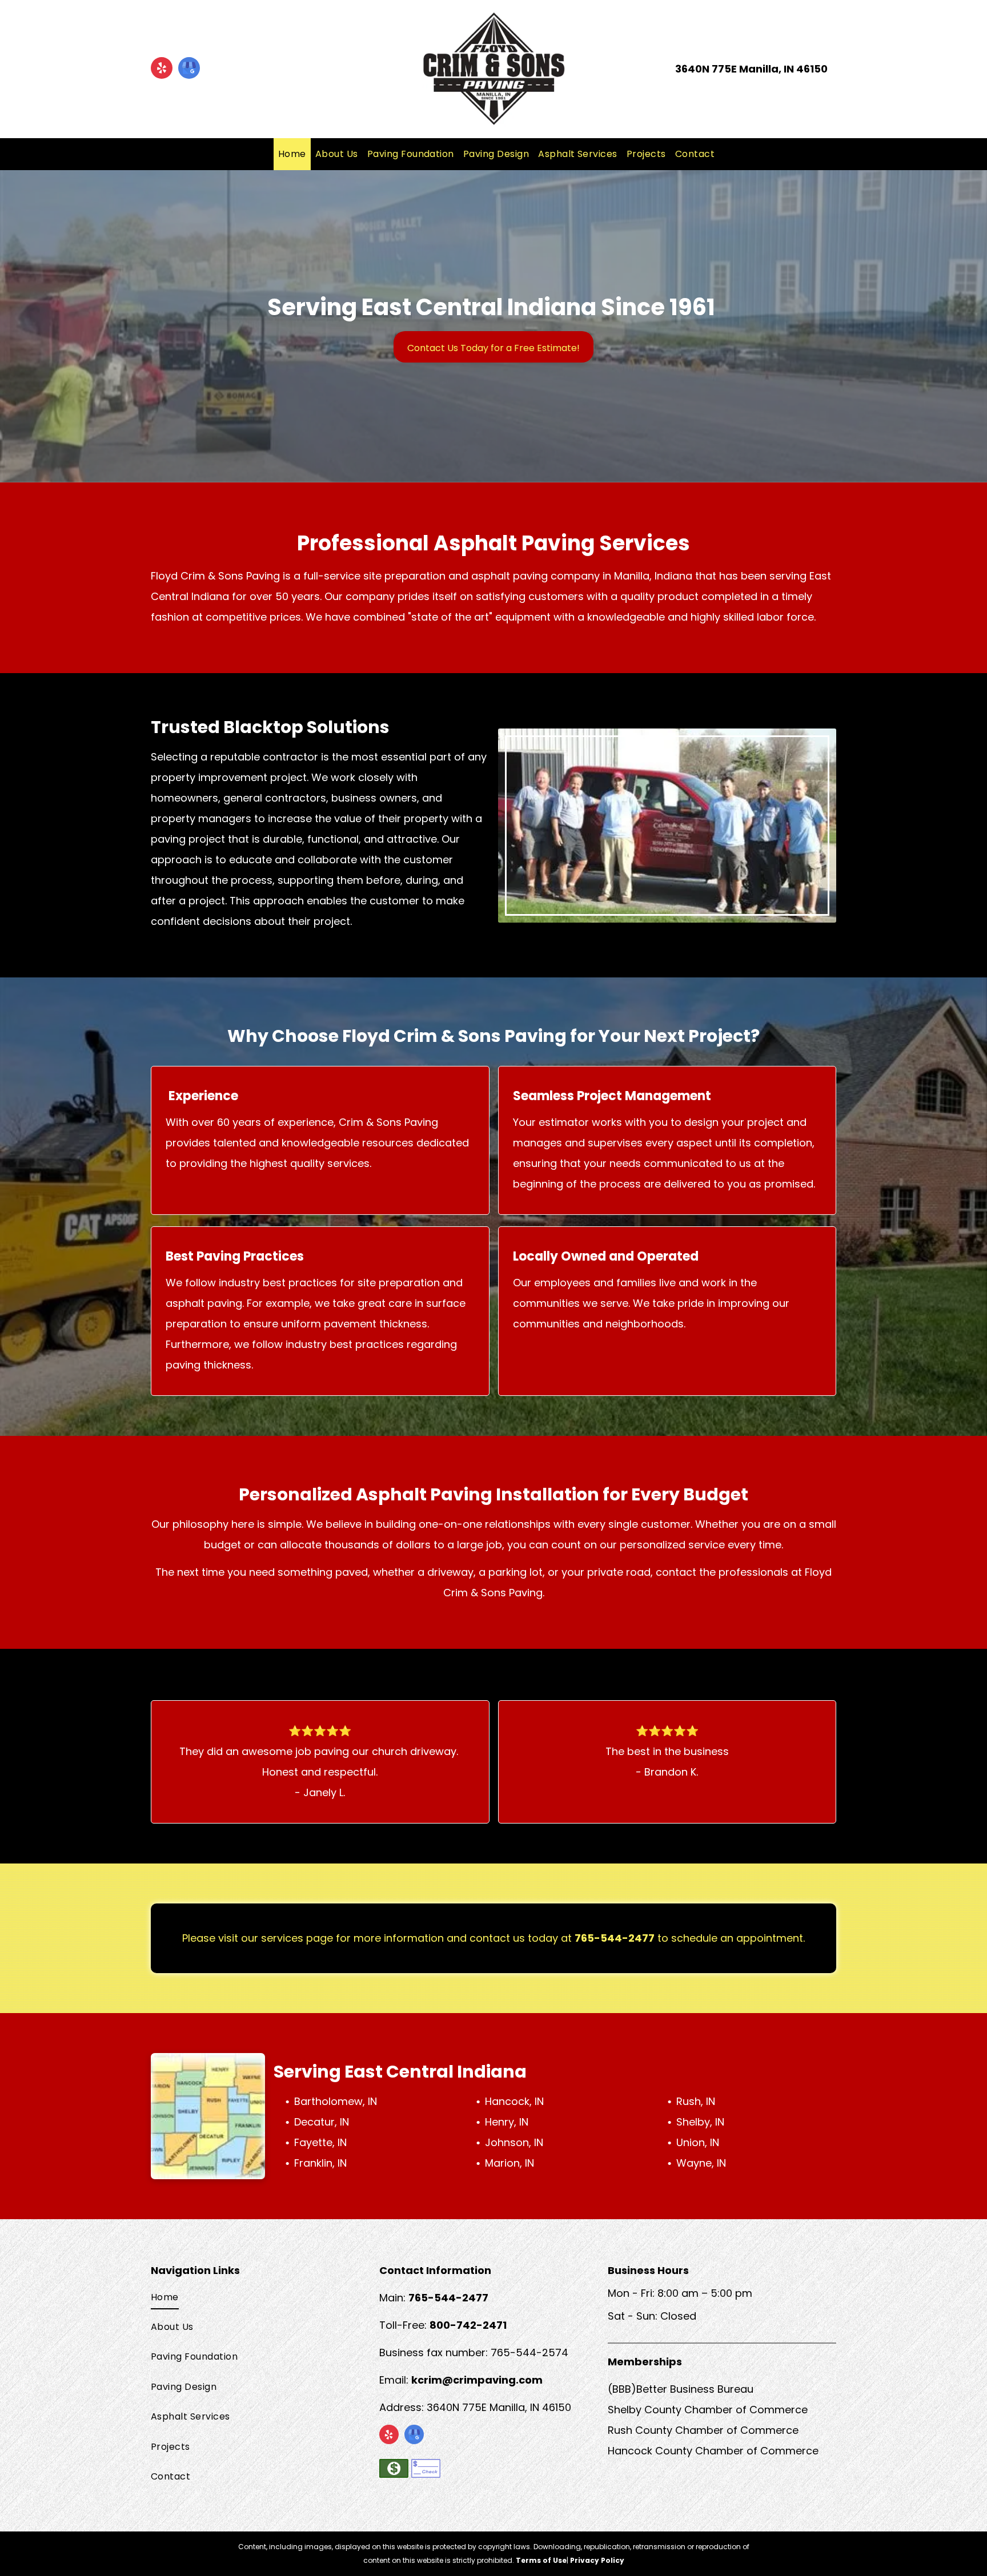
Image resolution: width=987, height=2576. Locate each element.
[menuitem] (292, 154)
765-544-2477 (615, 1938)
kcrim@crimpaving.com (477, 2380)
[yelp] (162, 69)
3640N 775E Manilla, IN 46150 (751, 69)
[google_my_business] (189, 69)
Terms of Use (541, 2560)
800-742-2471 (468, 2325)
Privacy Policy (597, 2560)
